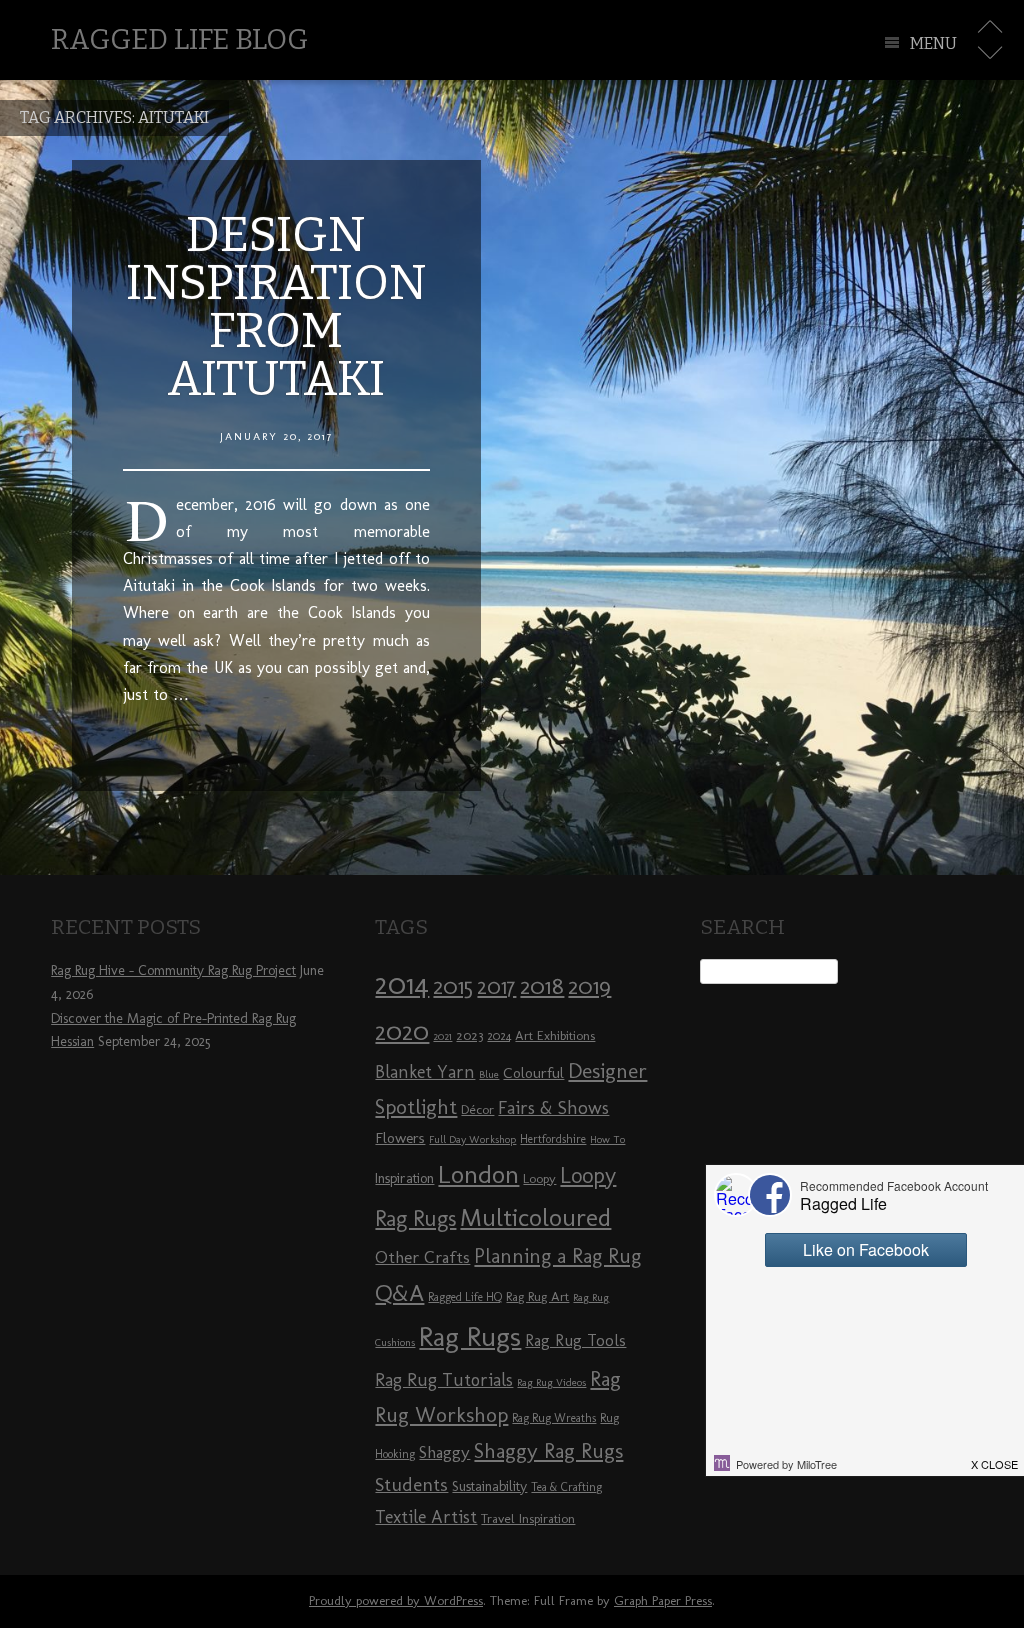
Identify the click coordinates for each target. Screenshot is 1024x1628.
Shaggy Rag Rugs (548, 1450)
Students (411, 1484)
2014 (402, 983)
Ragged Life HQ (465, 1297)
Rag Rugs (470, 1336)
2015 (453, 986)
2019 (589, 986)
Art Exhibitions (555, 1035)
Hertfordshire (553, 1139)
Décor (477, 1109)
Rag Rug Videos (551, 1382)
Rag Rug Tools (575, 1340)
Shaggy (444, 1452)
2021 (442, 1036)
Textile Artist (426, 1517)
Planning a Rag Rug (557, 1256)
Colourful (533, 1073)
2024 (499, 1036)
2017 (496, 986)
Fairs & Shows (553, 1108)
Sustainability (489, 1486)
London (478, 1174)
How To (607, 1139)
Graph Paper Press (663, 1600)
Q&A (399, 1293)
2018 (542, 985)
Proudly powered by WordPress (396, 1600)
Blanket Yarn (425, 1072)
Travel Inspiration (528, 1518)
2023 (469, 1035)
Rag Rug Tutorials (444, 1380)
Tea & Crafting (566, 1487)
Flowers (400, 1138)
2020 (402, 1031)
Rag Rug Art (537, 1296)
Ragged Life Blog (179, 39)
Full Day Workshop (472, 1139)
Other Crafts (422, 1257)
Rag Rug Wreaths (554, 1418)
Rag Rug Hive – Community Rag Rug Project (173, 970)
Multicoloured (535, 1217)
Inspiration (404, 1178)
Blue (489, 1074)
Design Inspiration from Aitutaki (276, 307)
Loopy (539, 1178)
